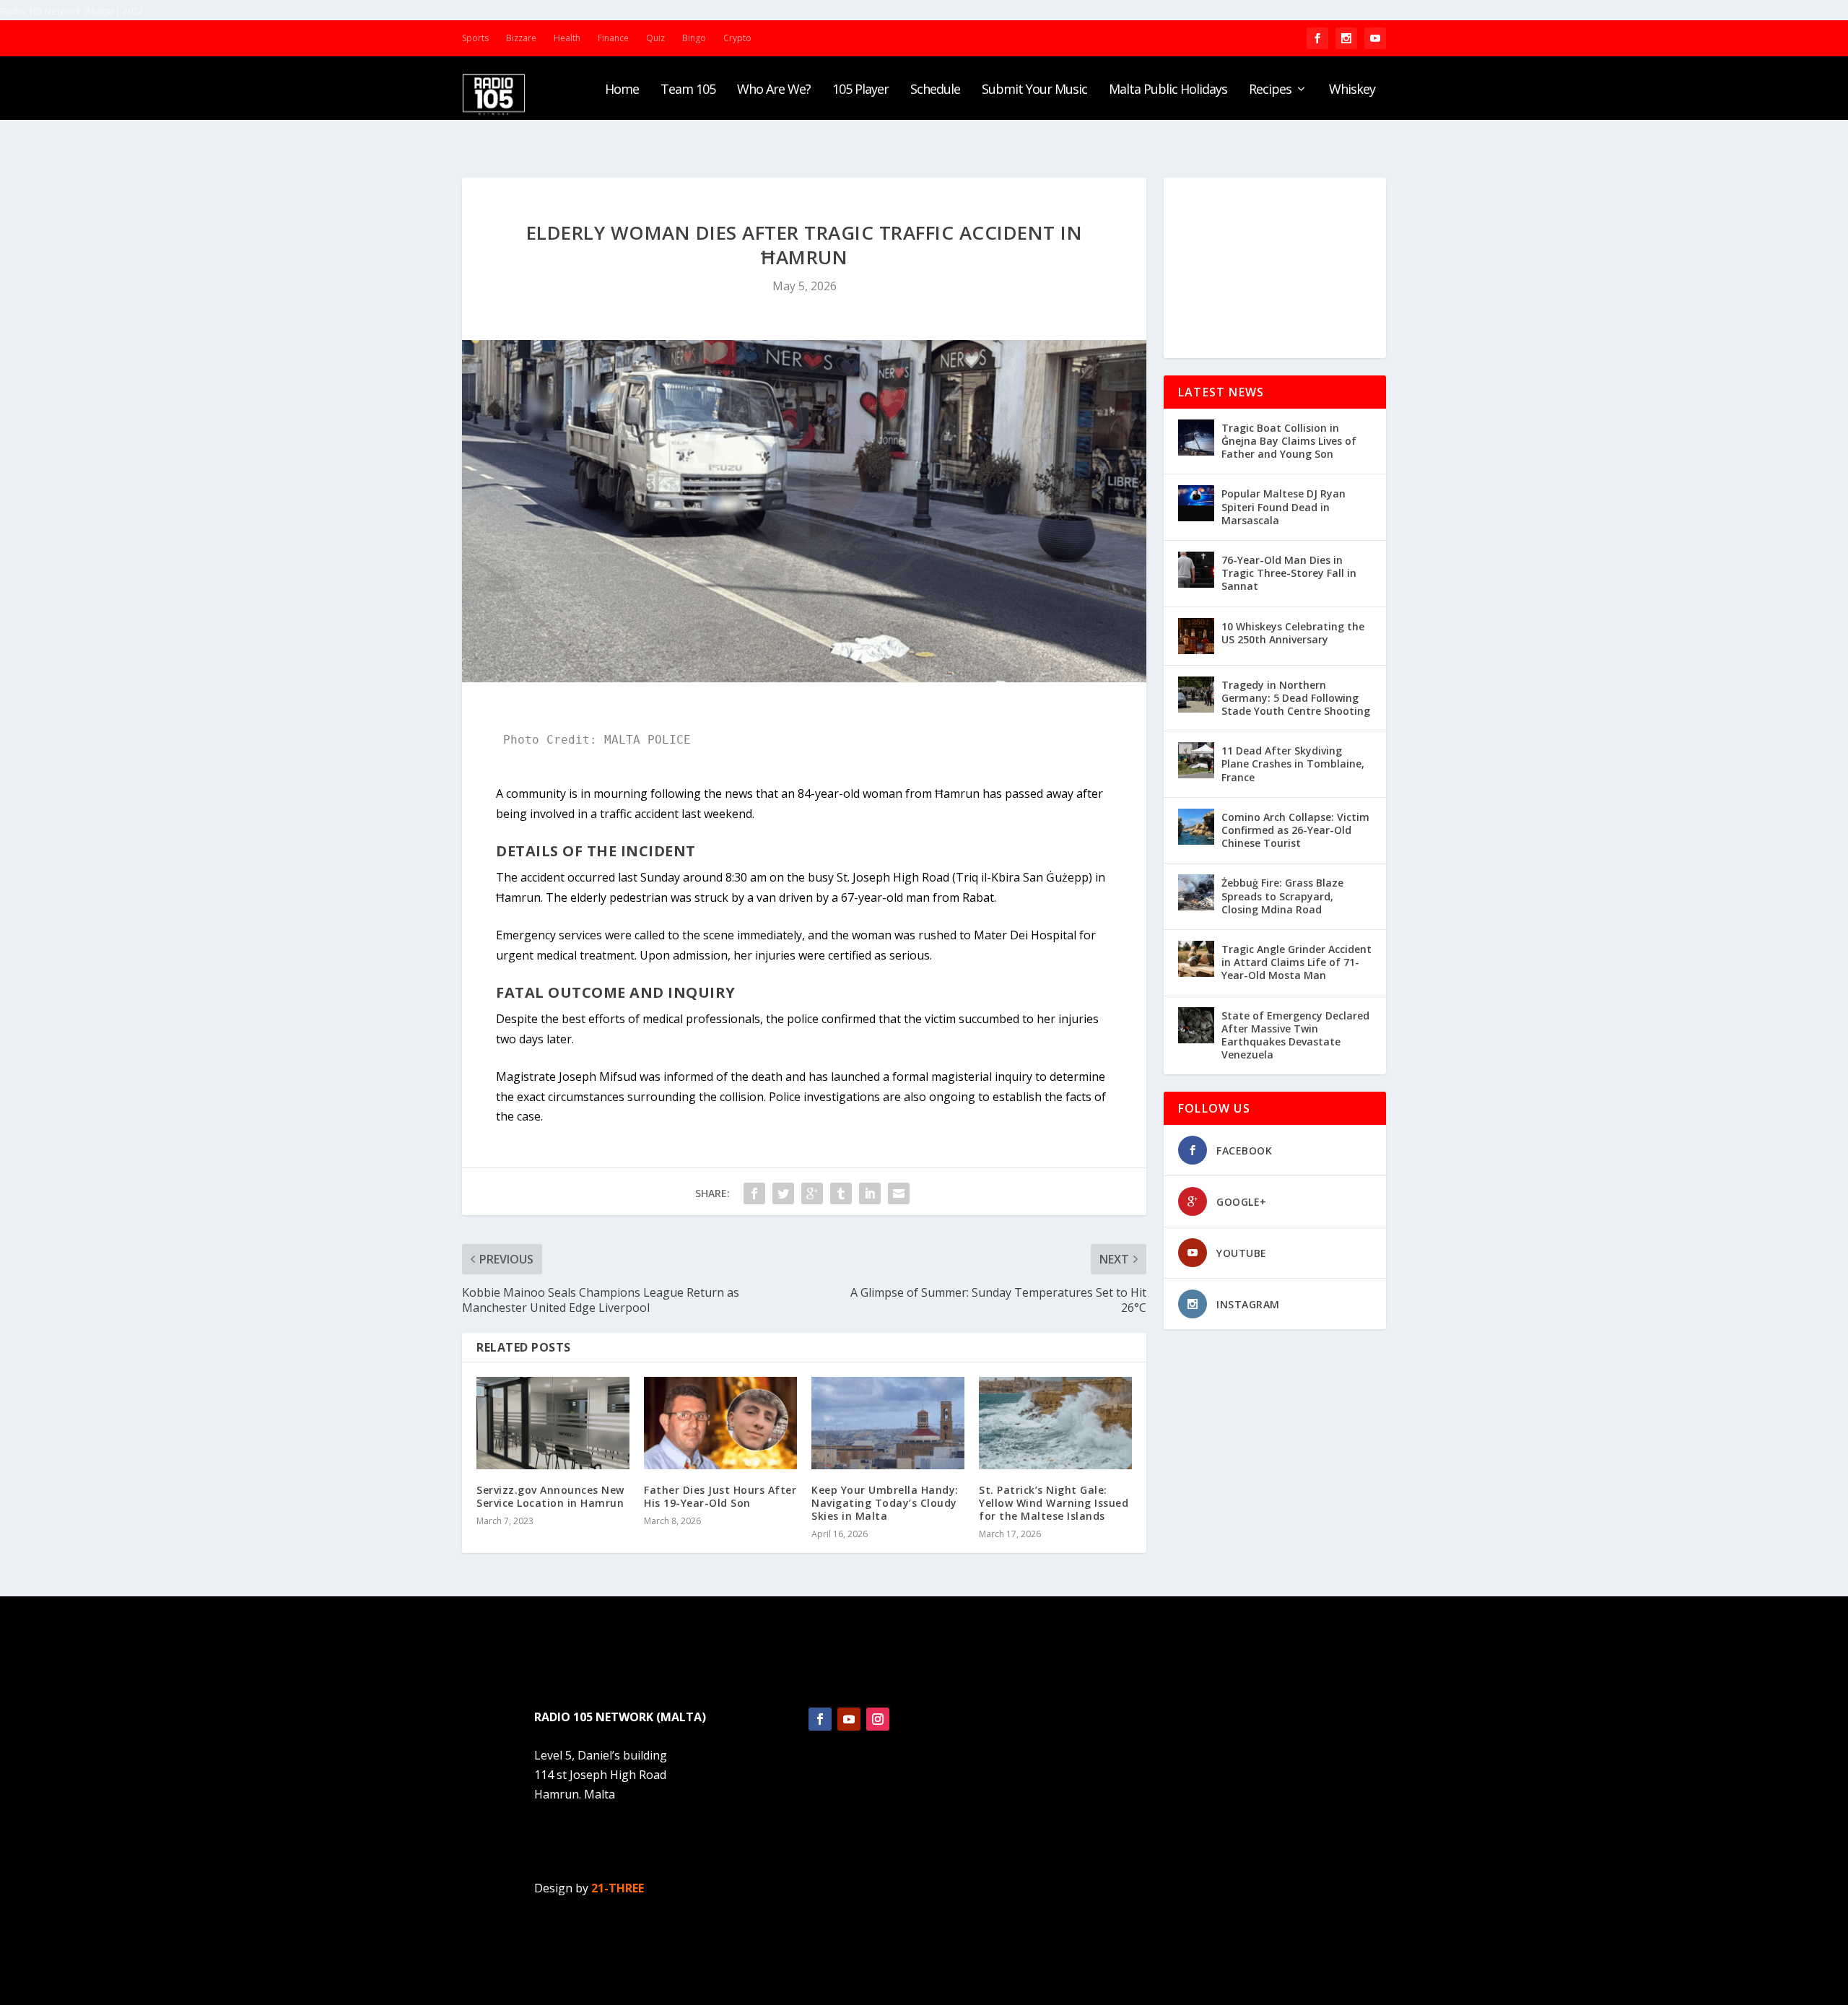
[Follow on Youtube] (849, 1719)
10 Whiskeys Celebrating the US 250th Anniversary (1293, 633)
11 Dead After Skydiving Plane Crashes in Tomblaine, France (1293, 764)
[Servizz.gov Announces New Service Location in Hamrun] (553, 1423)
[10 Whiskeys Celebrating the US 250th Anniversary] (1196, 636)
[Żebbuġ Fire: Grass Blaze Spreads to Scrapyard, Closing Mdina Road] (1196, 892)
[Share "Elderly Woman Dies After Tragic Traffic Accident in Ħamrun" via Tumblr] (841, 1193)
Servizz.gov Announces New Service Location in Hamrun (550, 1496)
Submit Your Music (1034, 90)
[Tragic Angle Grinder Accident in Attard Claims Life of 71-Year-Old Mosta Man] (1196, 959)
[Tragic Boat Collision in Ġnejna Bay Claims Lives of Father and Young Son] (1196, 438)
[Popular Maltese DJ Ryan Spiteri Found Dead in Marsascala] (1196, 503)
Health (567, 38)
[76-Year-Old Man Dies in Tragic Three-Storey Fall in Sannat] (1196, 570)
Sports (475, 38)
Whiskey (1352, 90)
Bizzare (521, 38)
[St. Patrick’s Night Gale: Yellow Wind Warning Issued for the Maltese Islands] (1055, 1423)
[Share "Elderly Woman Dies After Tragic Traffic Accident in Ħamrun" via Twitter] (783, 1193)
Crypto (737, 38)
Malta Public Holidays (1168, 90)
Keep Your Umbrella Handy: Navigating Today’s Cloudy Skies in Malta (885, 1503)
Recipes (1270, 90)
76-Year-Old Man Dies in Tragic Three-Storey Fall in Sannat (1289, 573)
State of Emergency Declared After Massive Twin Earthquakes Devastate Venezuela (1295, 1035)
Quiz (655, 38)
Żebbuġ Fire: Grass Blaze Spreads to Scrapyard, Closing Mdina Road (1282, 896)
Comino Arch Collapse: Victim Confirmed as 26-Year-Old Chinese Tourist (1295, 830)
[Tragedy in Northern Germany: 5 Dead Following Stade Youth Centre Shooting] (1196, 695)
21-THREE (618, 1888)
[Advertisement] (1275, 268)
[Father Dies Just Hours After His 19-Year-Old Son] (720, 1423)
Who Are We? (774, 90)
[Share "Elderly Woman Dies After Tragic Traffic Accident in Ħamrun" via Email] (899, 1193)
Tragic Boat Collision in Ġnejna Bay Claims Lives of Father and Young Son (1289, 441)
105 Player (860, 90)
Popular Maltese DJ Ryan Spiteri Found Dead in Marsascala (1283, 506)
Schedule (935, 90)
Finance (613, 38)
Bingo (694, 38)
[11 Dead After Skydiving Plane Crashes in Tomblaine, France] (1196, 760)
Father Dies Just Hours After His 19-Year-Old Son (720, 1496)
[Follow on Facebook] (820, 1719)
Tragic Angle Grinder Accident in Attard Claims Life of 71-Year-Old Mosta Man (1296, 962)
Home (622, 90)
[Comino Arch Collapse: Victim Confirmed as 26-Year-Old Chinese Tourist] (1196, 827)
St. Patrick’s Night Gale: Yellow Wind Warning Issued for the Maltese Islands (1054, 1503)
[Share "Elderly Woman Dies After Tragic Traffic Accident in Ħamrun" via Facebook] (754, 1193)
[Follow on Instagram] (878, 1719)
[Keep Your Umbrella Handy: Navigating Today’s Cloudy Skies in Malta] (888, 1423)
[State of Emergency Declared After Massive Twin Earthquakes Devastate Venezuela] (1196, 1025)
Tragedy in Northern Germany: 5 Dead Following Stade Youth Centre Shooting (1296, 698)
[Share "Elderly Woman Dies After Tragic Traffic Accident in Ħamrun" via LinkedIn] (870, 1193)
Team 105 (688, 90)
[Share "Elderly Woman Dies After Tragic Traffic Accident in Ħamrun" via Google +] (812, 1193)
